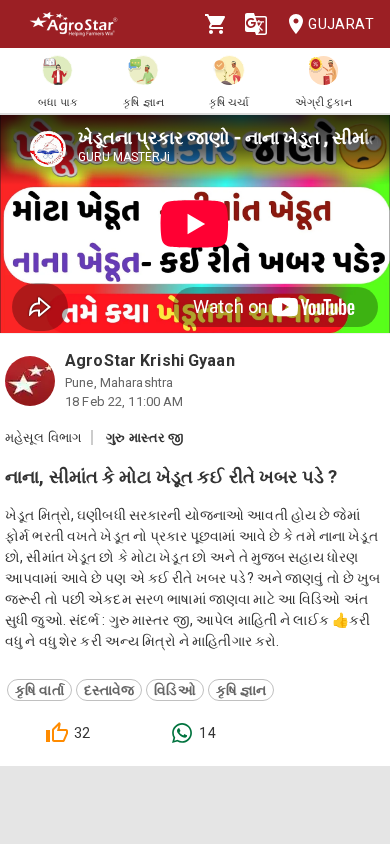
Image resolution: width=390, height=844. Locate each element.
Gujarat (341, 24)
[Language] (256, 24)
